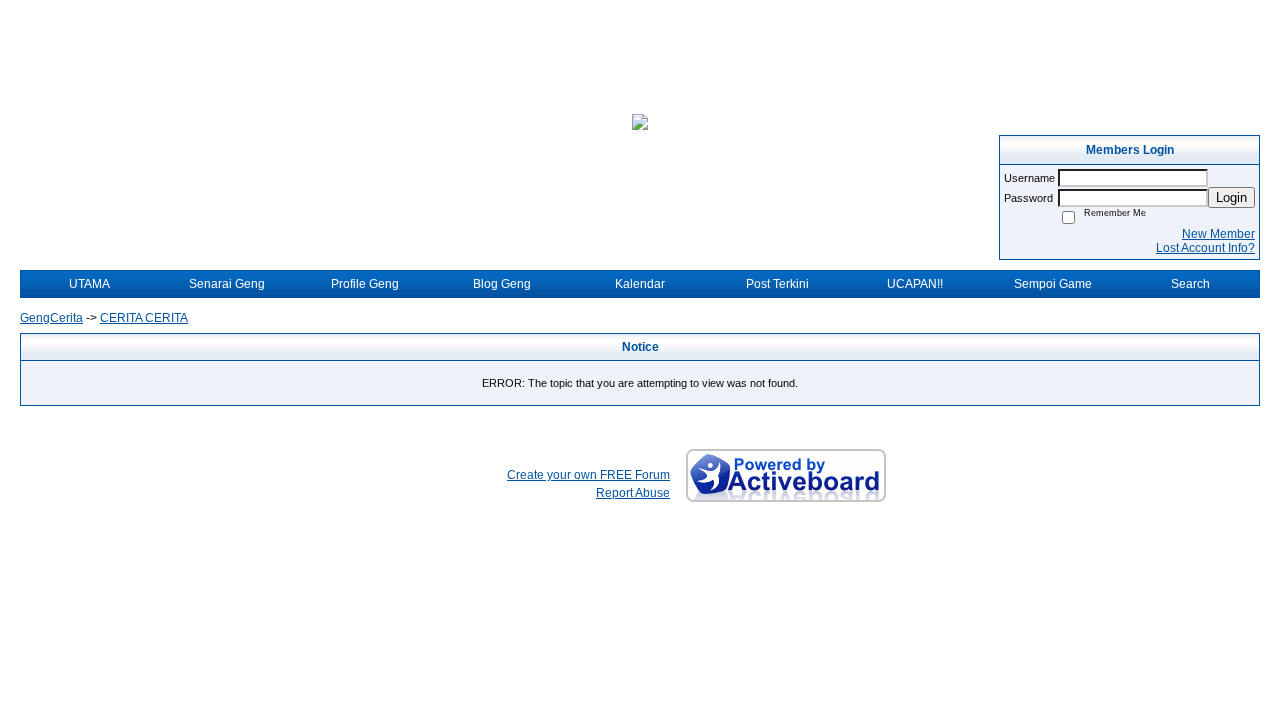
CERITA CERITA (144, 318)
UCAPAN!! (915, 284)
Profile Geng (365, 284)
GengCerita (51, 318)
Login (1231, 197)
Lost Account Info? (1205, 248)
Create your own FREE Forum (588, 475)
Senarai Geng (227, 284)
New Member (1218, 234)
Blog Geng (502, 284)
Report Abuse (633, 493)
